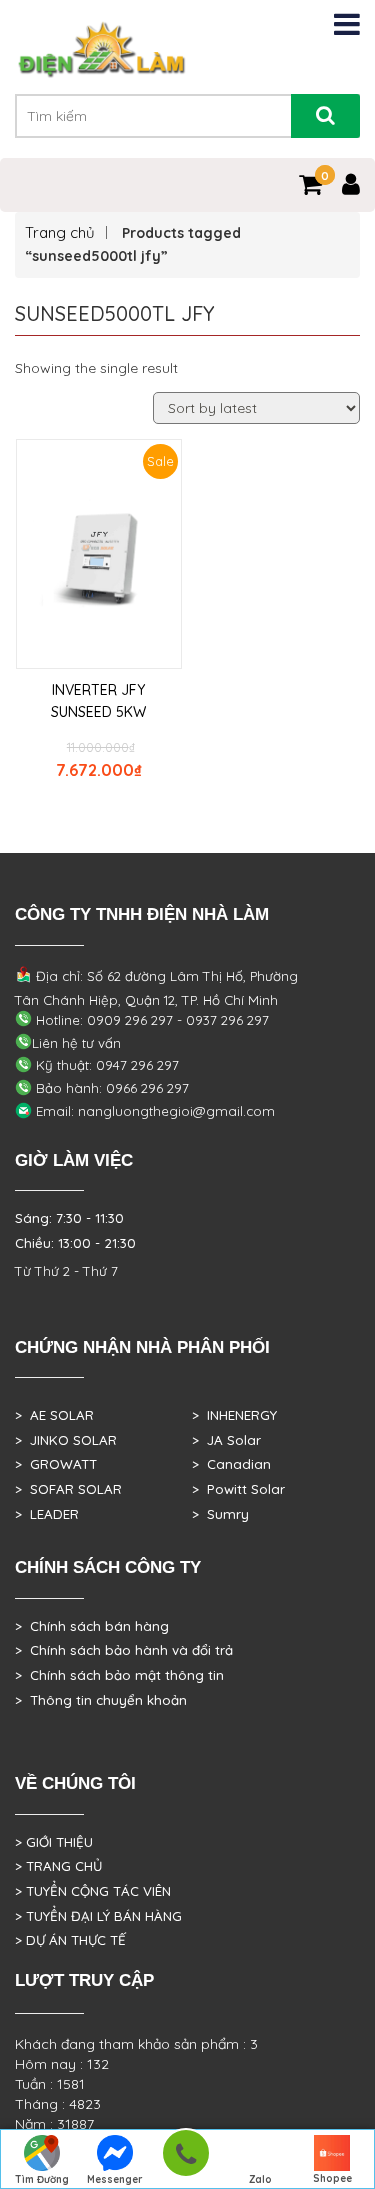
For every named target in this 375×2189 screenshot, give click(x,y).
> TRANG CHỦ (58, 1866)
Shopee (332, 2178)
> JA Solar (226, 1440)
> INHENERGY (234, 1415)
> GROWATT (56, 1464)
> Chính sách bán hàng (92, 1626)
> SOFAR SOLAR (68, 1489)
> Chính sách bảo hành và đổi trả (124, 1650)
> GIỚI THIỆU (54, 1842)
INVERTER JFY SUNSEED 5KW (98, 701)
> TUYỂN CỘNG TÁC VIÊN (93, 1891)
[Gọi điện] (185, 2159)
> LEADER (47, 1514)
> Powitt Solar (238, 1489)
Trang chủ (60, 232)
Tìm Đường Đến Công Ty (42, 2181)
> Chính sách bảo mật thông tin (119, 1675)
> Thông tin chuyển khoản (101, 1700)
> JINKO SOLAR (66, 1440)
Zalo (260, 2179)
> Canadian (231, 1464)
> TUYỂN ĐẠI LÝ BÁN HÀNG (98, 1916)
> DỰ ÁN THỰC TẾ (70, 1940)
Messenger (115, 2179)
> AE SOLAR (54, 1415)
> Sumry (220, 1514)
